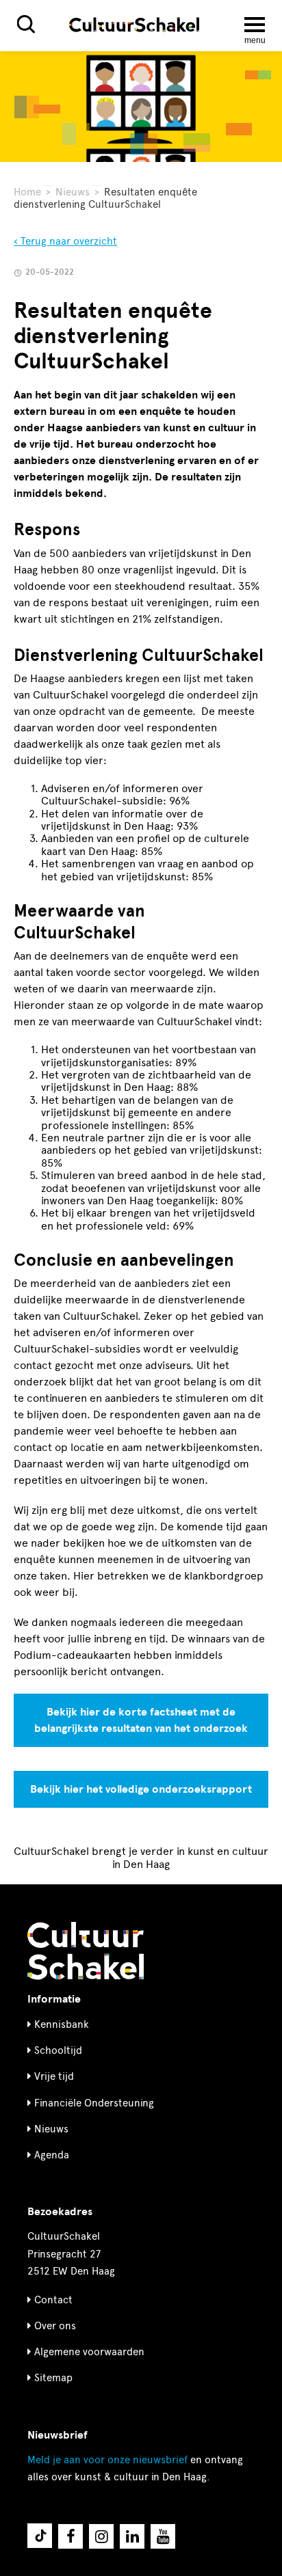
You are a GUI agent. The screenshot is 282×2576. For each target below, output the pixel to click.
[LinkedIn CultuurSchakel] (132, 2536)
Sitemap (53, 2378)
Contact (53, 2300)
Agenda (52, 2155)
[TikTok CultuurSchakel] (40, 2536)
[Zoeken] (26, 24)
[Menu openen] (255, 25)
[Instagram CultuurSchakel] (101, 2536)
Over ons (55, 2326)
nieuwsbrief (107, 2460)
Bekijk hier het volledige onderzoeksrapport (141, 1789)
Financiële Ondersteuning (94, 2103)
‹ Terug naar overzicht (65, 241)
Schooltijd (58, 2050)
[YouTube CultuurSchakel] (163, 2536)
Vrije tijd (54, 2076)
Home (27, 192)
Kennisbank (62, 2024)
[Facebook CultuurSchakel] (70, 2536)
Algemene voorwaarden (89, 2352)
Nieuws (73, 192)
